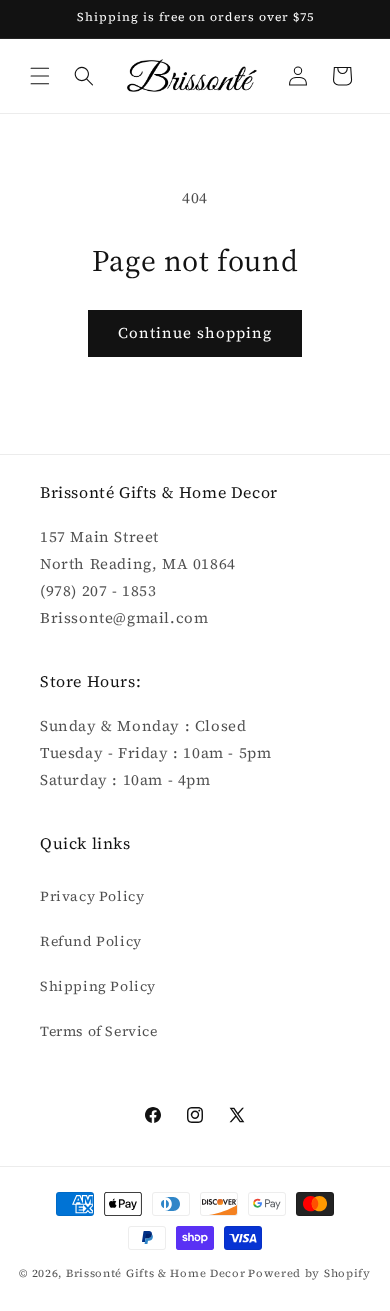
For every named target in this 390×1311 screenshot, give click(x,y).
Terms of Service (99, 1031)
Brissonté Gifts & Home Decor (156, 1273)
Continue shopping (195, 332)
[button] (40, 76)
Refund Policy (91, 941)
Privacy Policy (92, 896)
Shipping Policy (98, 986)
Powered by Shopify (309, 1273)
